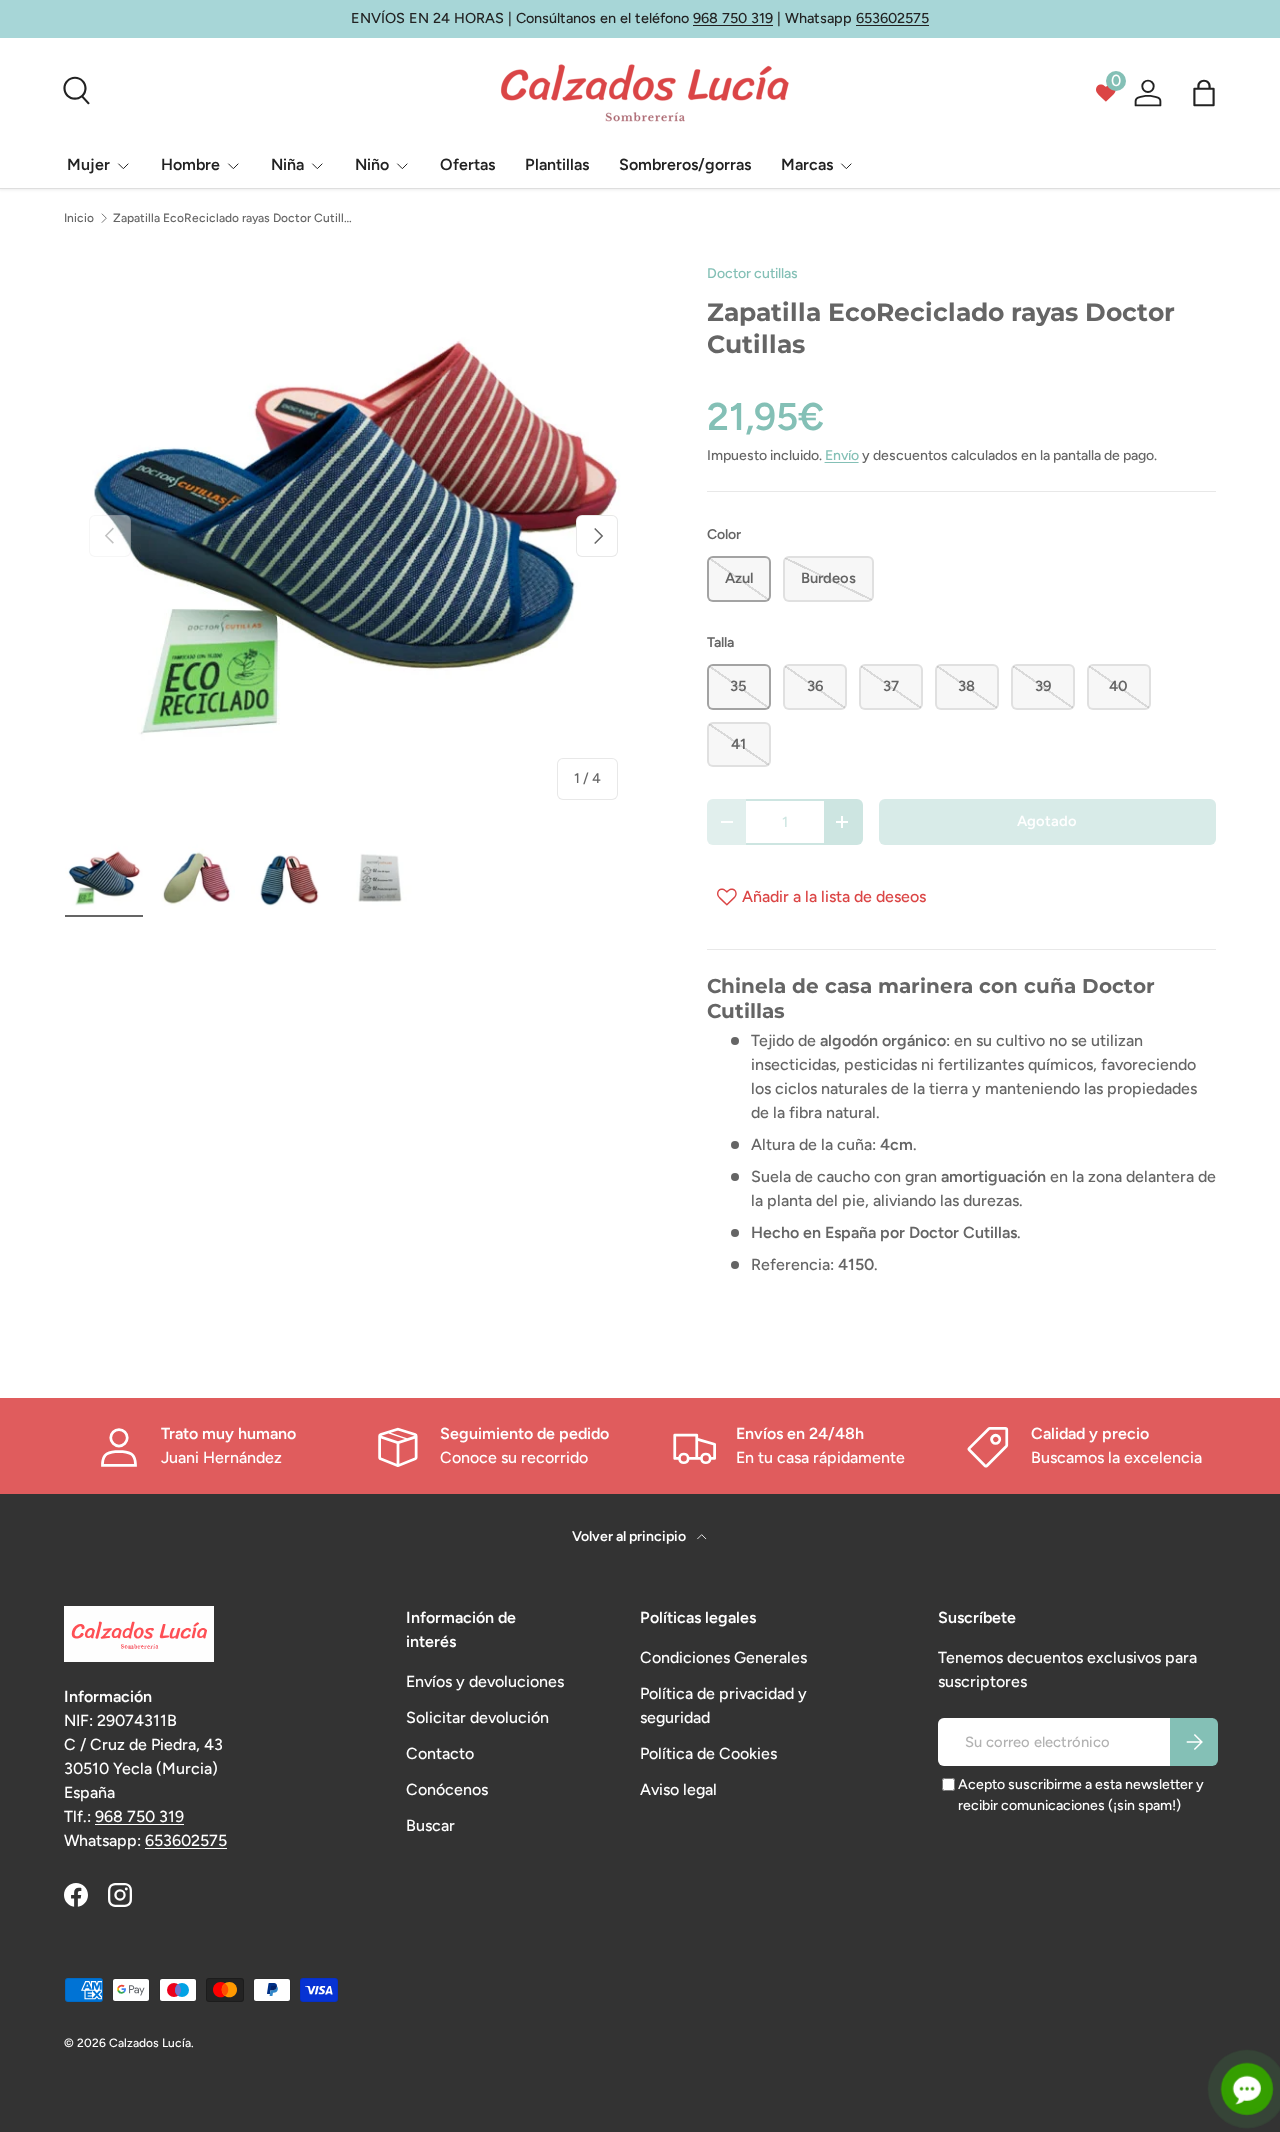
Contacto (440, 1753)
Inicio (79, 218)
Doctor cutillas (752, 273)
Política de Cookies (708, 1753)
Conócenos (447, 1789)
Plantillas (557, 164)
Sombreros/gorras (685, 164)
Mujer (88, 164)
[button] (1204, 93)
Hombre (190, 164)
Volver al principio (630, 1536)
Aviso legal (678, 1789)
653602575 (892, 18)
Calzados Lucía (150, 2043)
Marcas (807, 164)
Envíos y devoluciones (485, 1681)
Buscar (430, 1825)
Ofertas (467, 164)
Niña (287, 164)
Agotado (1047, 821)
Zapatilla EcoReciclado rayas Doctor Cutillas (233, 218)
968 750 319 (733, 18)
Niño (372, 164)
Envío (842, 455)
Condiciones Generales (723, 1657)
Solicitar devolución (477, 1717)
